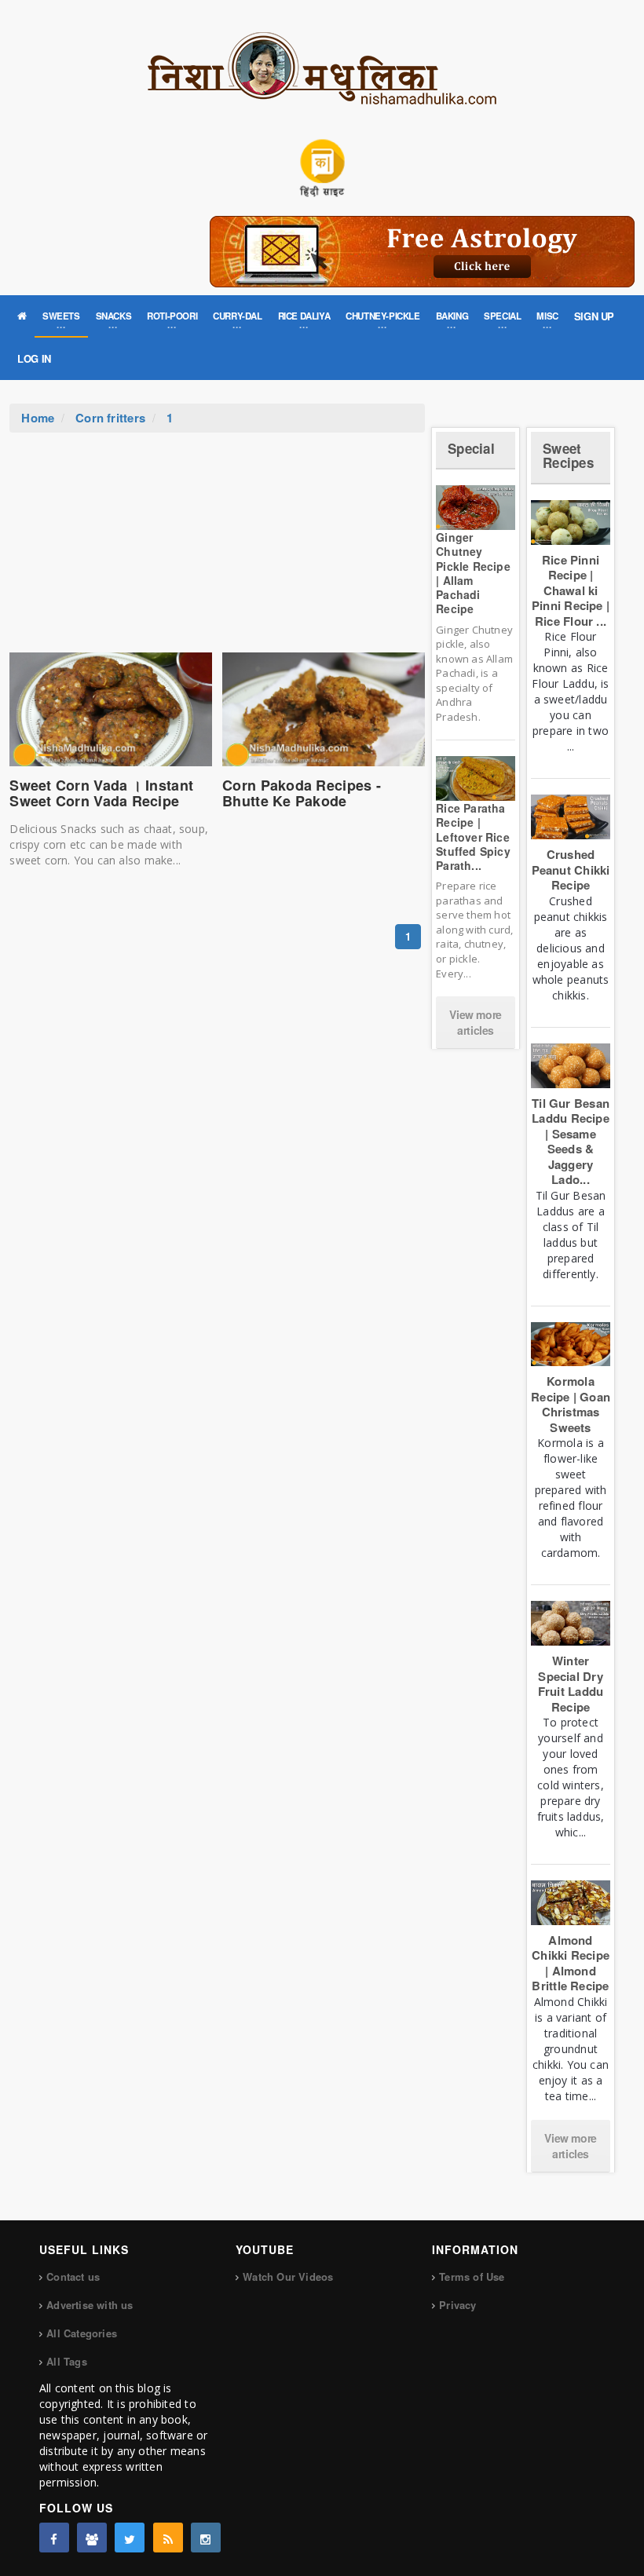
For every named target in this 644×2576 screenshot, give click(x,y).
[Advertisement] (218, 550)
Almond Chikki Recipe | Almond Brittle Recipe (571, 1963)
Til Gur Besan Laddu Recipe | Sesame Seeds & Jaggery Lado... (571, 1142)
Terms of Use (472, 2276)
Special (471, 448)
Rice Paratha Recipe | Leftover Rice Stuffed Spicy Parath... (473, 837)
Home (38, 418)
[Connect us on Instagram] (206, 2538)
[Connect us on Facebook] (54, 2538)
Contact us (73, 2276)
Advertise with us (90, 2305)
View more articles (475, 1022)
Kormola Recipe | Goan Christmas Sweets (571, 1404)
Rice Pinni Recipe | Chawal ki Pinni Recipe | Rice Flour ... (571, 590)
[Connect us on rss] (168, 2538)
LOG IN (34, 358)
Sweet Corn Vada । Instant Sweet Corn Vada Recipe (101, 793)
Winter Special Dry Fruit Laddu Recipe (571, 1684)
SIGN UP (594, 316)
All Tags (67, 2361)
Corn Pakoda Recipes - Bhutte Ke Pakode (302, 793)
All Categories (82, 2333)
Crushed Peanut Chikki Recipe (571, 870)
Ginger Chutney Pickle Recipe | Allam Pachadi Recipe (473, 573)
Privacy (457, 2305)
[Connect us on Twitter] (130, 2538)
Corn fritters (110, 418)
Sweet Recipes (568, 456)
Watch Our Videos (288, 2276)
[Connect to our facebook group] (92, 2538)
